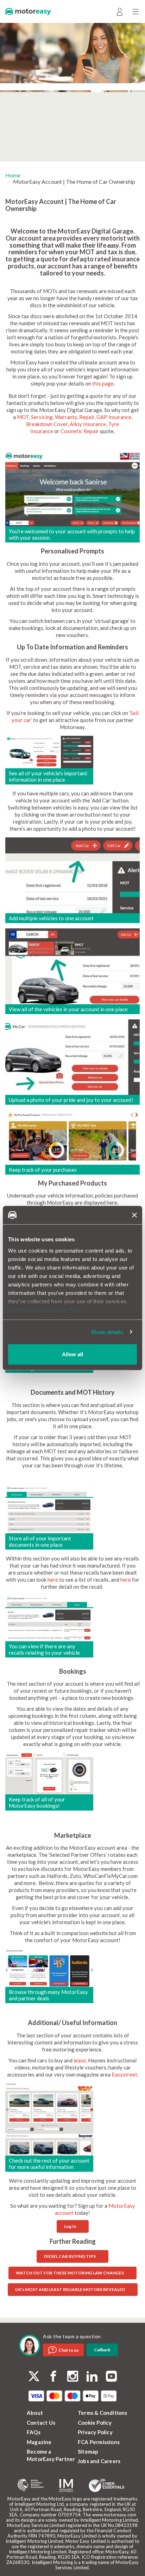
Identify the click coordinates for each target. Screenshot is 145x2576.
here (53, 1580)
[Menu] (135, 11)
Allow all (72, 1354)
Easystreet (124, 2074)
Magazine (39, 2442)
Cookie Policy (95, 2423)
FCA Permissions (99, 2442)
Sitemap (88, 2451)
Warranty (66, 417)
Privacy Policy (95, 2432)
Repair (87, 417)
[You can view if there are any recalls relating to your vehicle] (49, 1618)
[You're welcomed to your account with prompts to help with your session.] (72, 488)
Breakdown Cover (47, 424)
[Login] (119, 11)
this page (103, 383)
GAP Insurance (114, 417)
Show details (107, 1332)
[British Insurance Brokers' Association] (31, 2485)
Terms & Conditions (103, 2413)
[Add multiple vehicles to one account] (72, 874)
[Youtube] (111, 2377)
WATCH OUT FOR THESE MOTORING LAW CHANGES (70, 2273)
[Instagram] (73, 2377)
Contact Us (41, 2423)
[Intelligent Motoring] (66, 2486)
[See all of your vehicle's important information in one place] (49, 751)
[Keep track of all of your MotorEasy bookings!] (49, 1773)
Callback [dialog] (102, 2350)
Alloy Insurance (88, 424)
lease (80, 2060)
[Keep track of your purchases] (72, 1137)
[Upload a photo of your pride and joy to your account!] (72, 1056)
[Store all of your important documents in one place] (49, 1508)
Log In (70, 2226)
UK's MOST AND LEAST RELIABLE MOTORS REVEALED (70, 2289)
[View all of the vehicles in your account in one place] (72, 965)
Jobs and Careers (99, 2461)
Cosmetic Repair (80, 431)
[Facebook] (53, 2377)
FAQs (34, 2432)
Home (13, 175)
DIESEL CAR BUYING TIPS (70, 2256)
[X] (34, 2376)
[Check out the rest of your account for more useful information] (49, 2119)
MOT (23, 417)
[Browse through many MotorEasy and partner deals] (49, 1967)
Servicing (42, 417)
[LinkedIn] (92, 2377)
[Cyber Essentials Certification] (106, 2485)
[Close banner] (134, 1215)
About (35, 2413)
